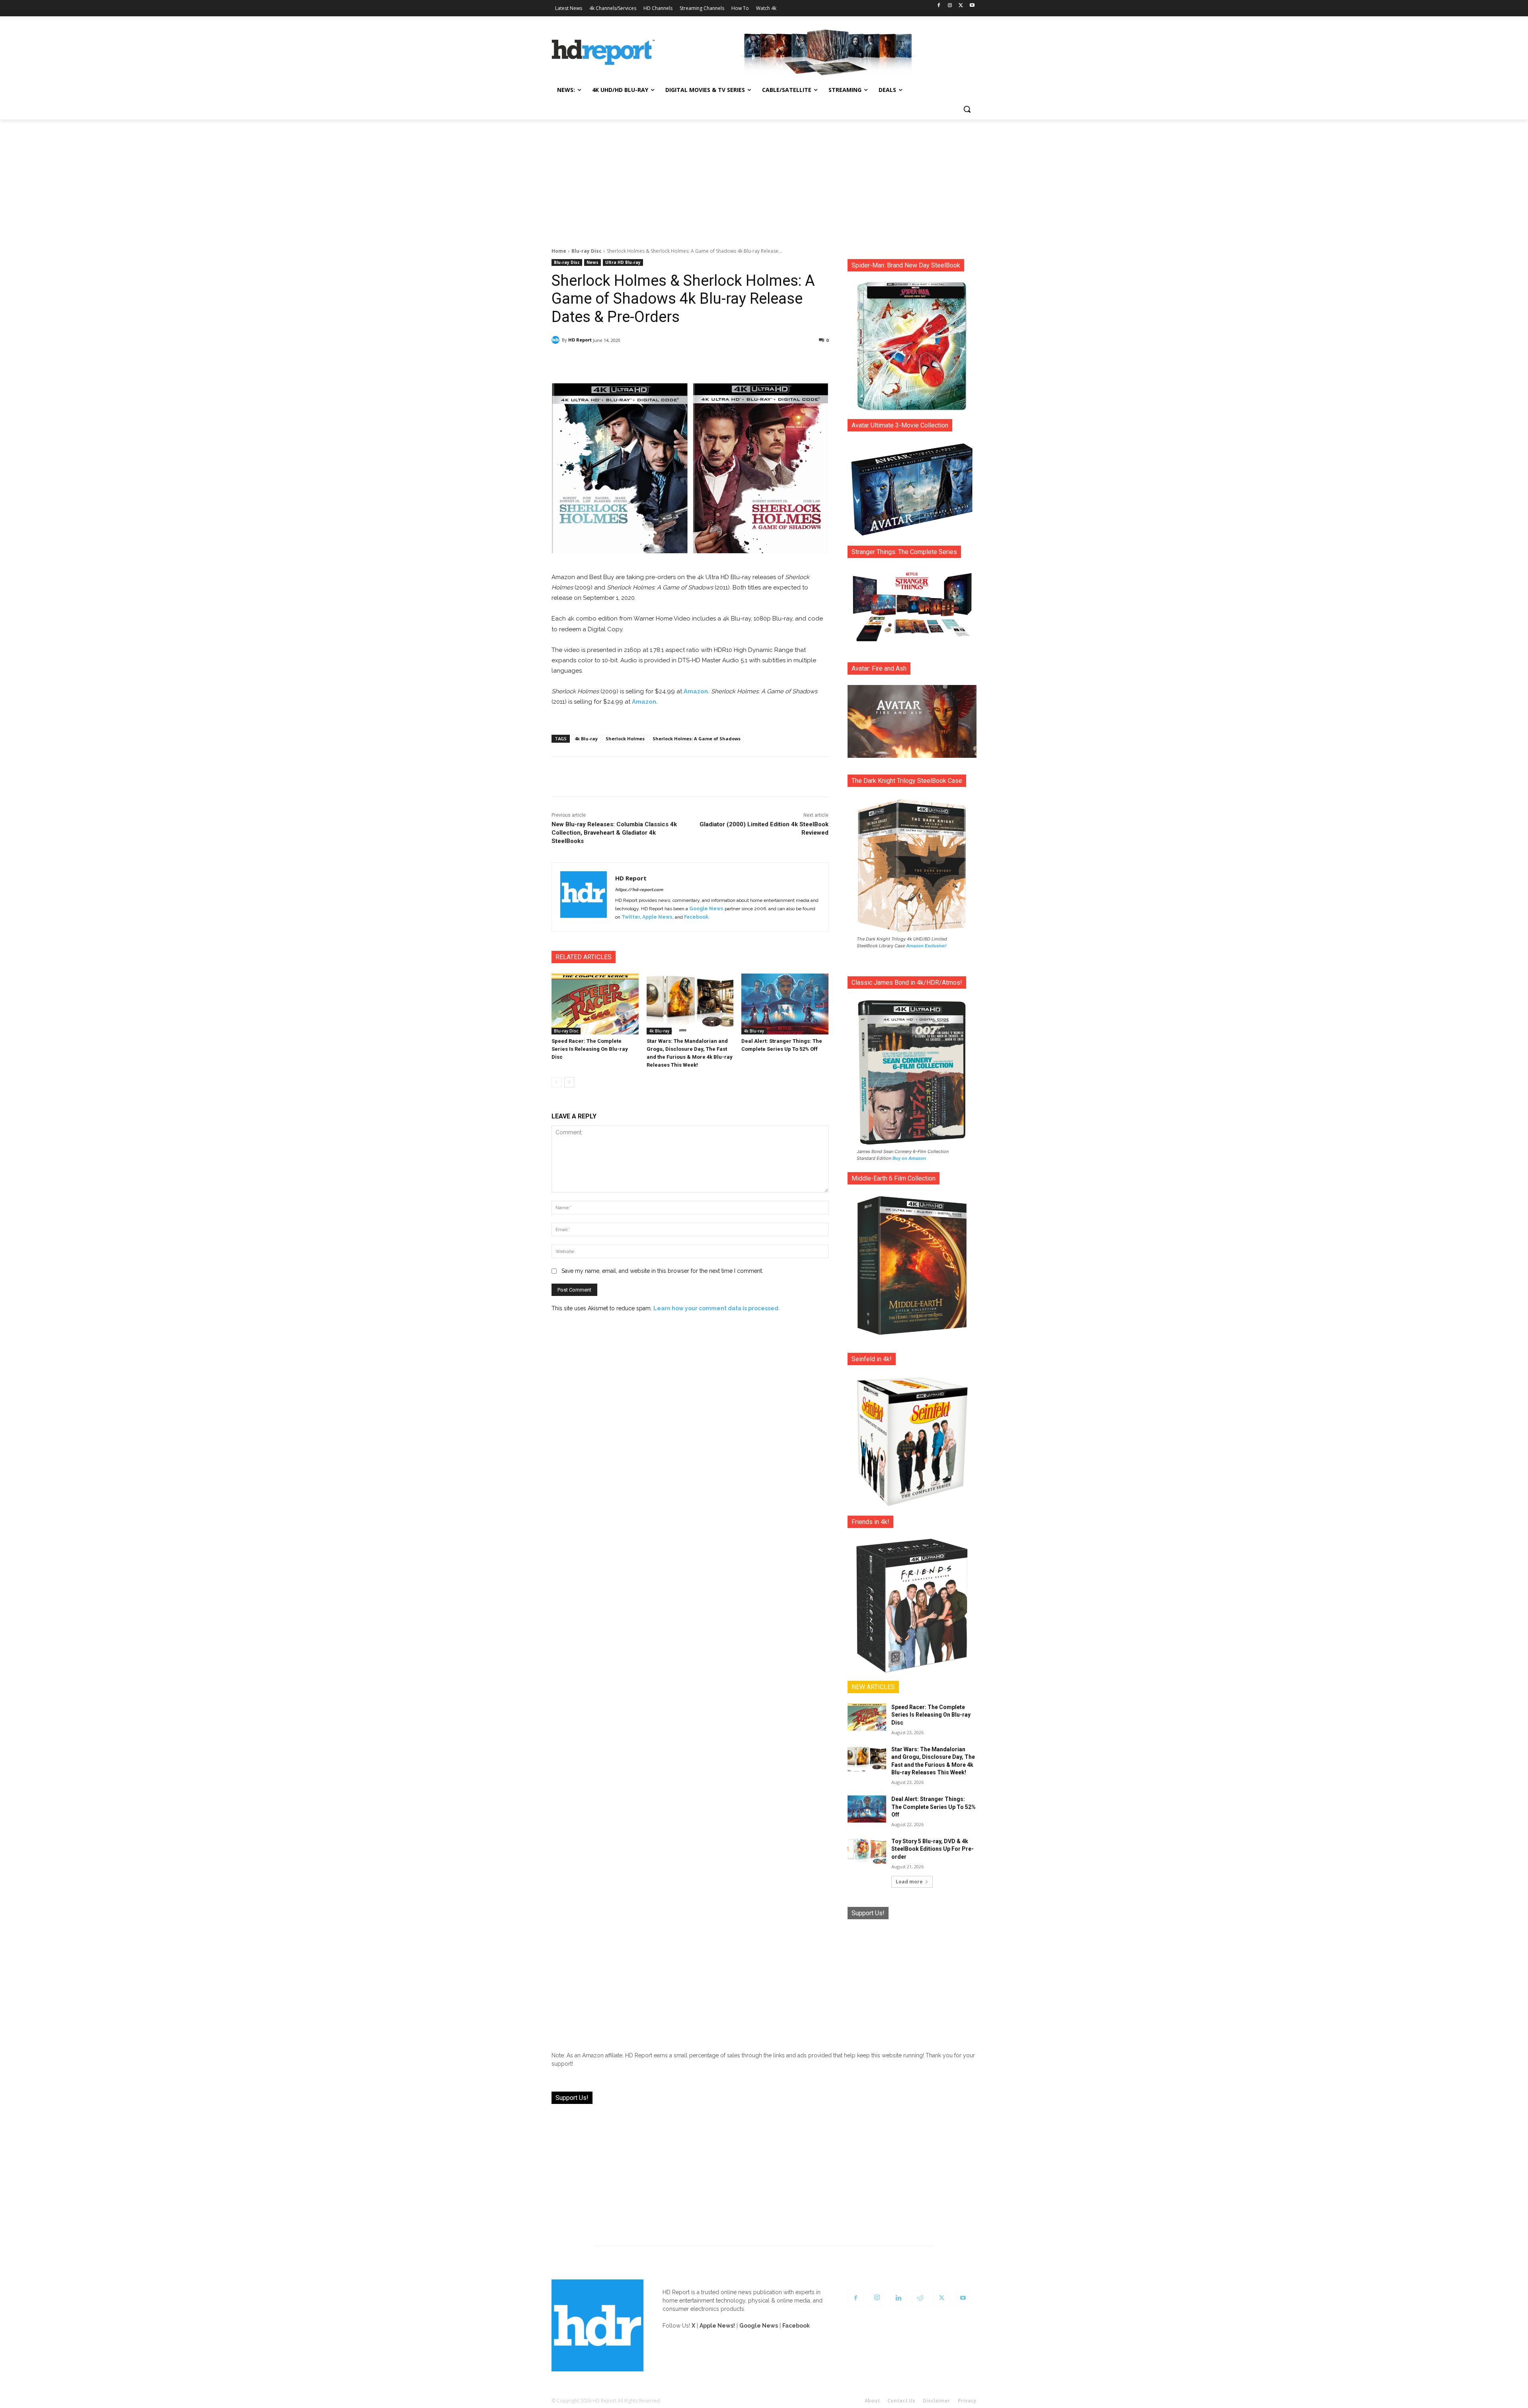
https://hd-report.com (639, 890)
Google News (706, 909)
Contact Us (901, 2401)
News (592, 262)
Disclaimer (936, 2401)
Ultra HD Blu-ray (623, 262)
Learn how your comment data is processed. (717, 1308)
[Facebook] (939, 6)
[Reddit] (920, 2298)
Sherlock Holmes (625, 739)
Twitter (631, 917)
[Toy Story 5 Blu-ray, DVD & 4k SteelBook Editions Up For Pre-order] (867, 1851)
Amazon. (697, 691)
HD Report (580, 340)
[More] (760, 361)
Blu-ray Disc (587, 251)
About (872, 2401)
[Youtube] (972, 6)
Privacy (967, 2401)
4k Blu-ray (586, 739)
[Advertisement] (764, 179)
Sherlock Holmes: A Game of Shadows (697, 739)
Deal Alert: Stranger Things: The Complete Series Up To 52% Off (934, 1807)
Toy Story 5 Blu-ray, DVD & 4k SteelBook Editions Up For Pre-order (933, 1849)
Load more (909, 1882)
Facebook (696, 917)
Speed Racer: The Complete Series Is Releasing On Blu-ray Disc (590, 1049)
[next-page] (569, 1082)
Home (559, 251)
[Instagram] (950, 6)
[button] (967, 109)
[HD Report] (603, 53)
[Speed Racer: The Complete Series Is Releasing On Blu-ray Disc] (595, 1004)
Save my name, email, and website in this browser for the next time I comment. (662, 1271)
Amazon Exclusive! (926, 946)
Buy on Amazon (909, 1158)
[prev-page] (556, 1082)
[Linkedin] (898, 2298)
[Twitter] (961, 6)
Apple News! (717, 2326)
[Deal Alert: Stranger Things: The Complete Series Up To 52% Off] (785, 1004)
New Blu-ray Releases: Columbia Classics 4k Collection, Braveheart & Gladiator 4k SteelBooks (614, 833)
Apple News (657, 917)
